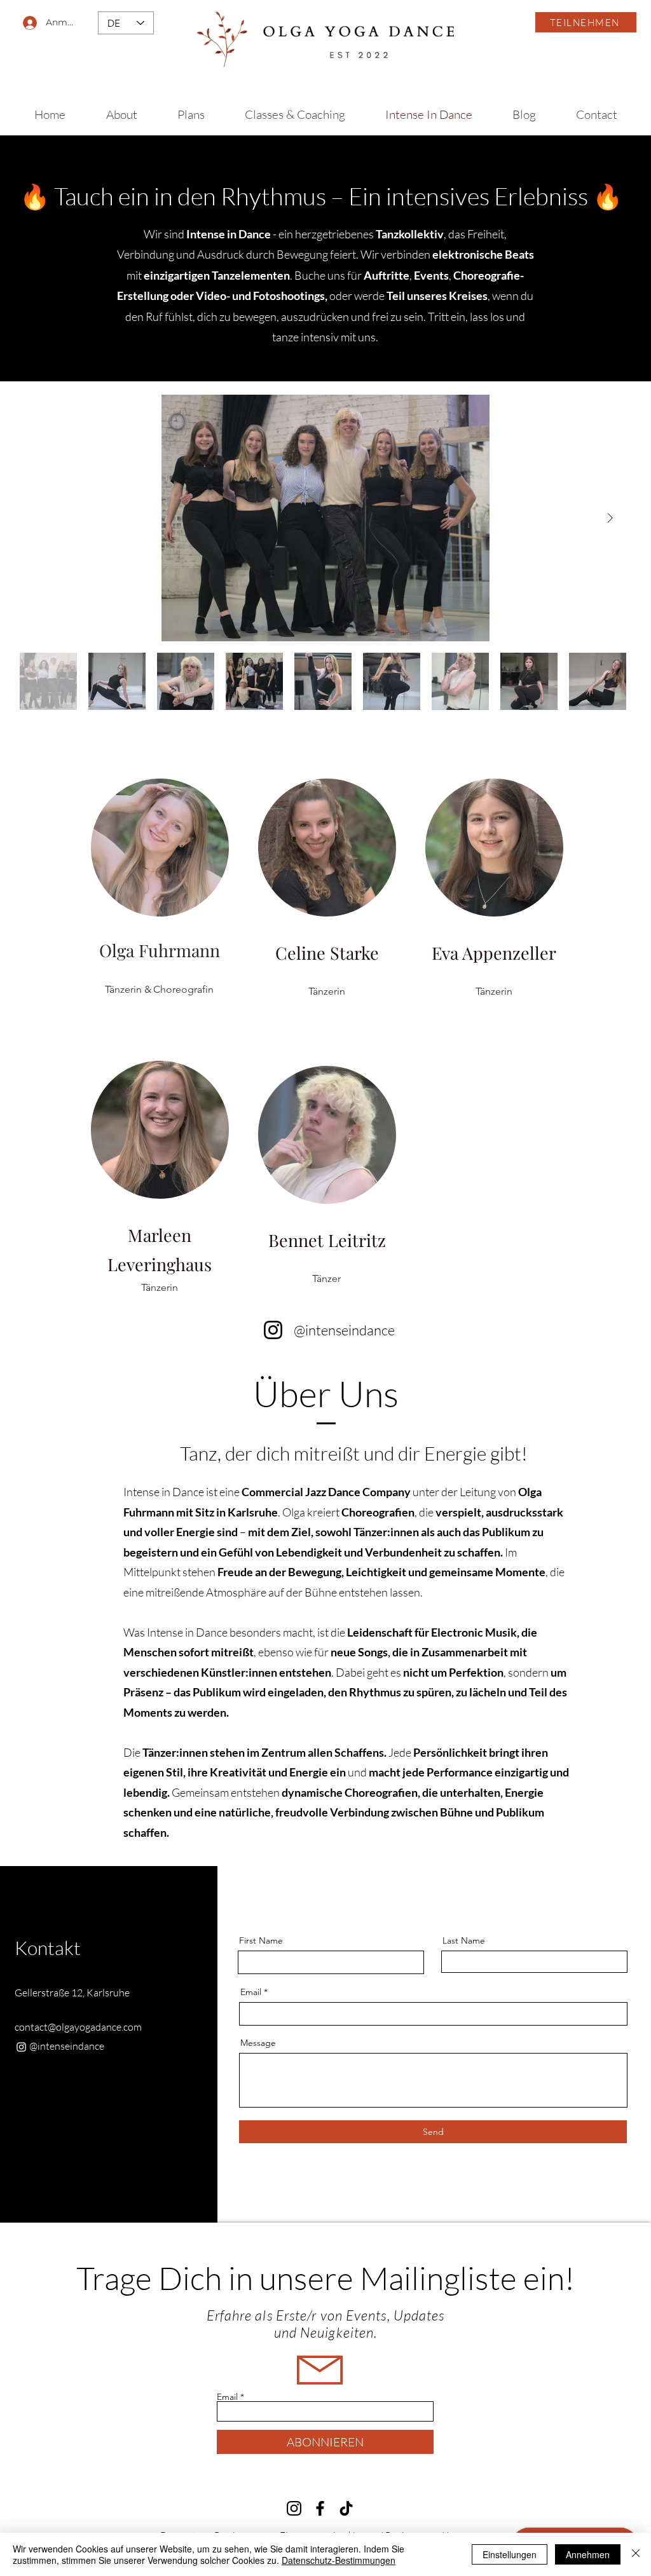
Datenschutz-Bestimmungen (339, 2560)
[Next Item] (610, 518)
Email (251, 1992)
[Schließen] (636, 2554)
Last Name (464, 1940)
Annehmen (588, 2554)
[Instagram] (273, 1330)
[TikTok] (346, 2508)
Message (258, 2043)
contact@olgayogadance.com (78, 2027)
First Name (261, 1940)
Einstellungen (510, 2554)
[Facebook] (320, 2508)
